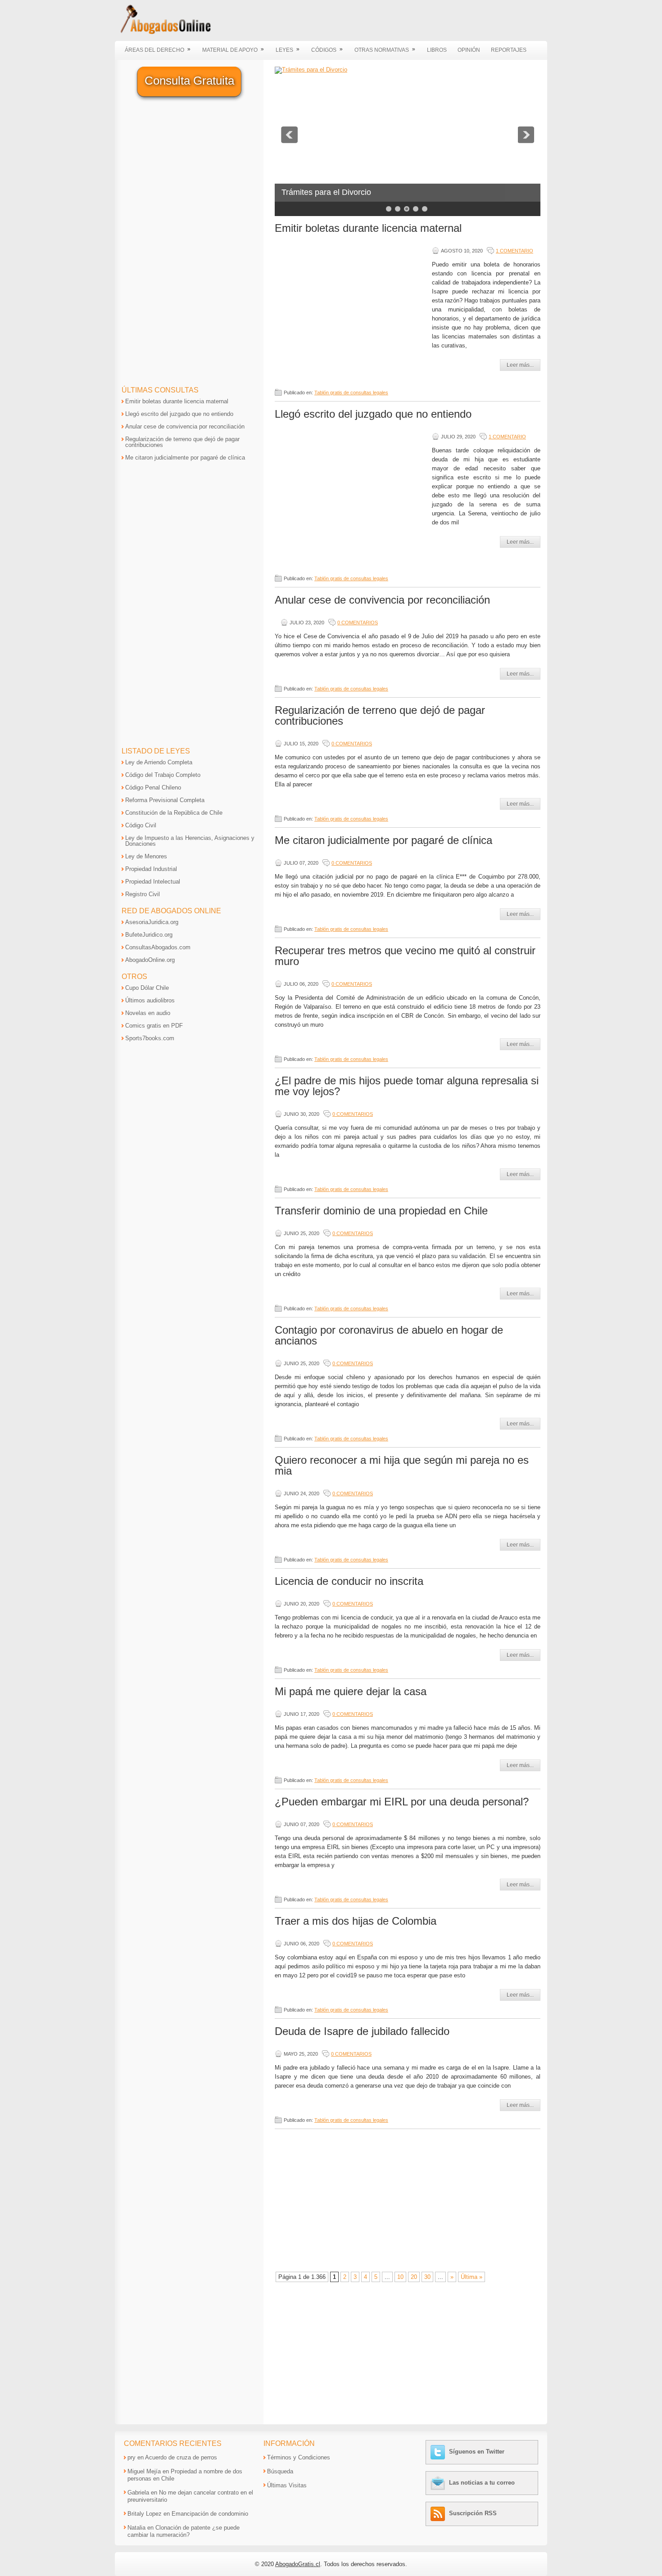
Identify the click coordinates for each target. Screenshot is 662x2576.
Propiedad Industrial (151, 869)
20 (414, 2277)
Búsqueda (280, 2471)
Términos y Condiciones (299, 2457)
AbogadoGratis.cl (298, 2564)
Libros (437, 50)
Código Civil (141, 825)
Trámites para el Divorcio (326, 192)
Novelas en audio (148, 1013)
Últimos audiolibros (150, 1000)
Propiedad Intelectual (153, 882)
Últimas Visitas (287, 2485)
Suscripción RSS (473, 2513)
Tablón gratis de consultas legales (351, 392)
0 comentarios (358, 623)
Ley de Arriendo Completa (159, 762)
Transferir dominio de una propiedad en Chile (381, 1211)
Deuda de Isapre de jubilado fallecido (362, 2031)
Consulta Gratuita (189, 81)
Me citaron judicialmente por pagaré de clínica (383, 840)
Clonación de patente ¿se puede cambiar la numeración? (184, 2531)
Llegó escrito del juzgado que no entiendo (373, 414)
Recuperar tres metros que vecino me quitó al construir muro (405, 956)
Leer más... (520, 365)
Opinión (469, 50)
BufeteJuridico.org (149, 935)
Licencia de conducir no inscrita (349, 1581)
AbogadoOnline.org (150, 960)
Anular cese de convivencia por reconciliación (382, 600)
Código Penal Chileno (153, 787)
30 (427, 2277)
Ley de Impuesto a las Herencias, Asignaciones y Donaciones (190, 841)
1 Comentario (515, 251)
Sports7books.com (150, 1038)
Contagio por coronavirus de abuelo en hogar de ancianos (389, 1335)
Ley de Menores (146, 856)
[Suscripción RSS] (439, 2513)
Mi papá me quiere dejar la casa (351, 1691)
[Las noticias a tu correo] (439, 2483)
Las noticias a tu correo (482, 2483)
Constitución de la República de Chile (174, 813)
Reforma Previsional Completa (165, 800)
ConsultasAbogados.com (158, 947)
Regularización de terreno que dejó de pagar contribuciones (380, 715)
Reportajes (509, 50)
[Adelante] (526, 135)
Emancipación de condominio (210, 2514)
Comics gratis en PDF (154, 1026)
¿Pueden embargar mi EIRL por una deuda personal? (402, 1802)
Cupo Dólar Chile (147, 988)
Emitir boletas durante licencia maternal (368, 228)
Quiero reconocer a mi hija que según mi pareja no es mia (402, 1465)
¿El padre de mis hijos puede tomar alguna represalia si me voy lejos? (407, 1086)
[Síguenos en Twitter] (439, 2452)
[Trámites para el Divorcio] (311, 70)
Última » (472, 2277)
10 (400, 2277)
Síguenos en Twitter (477, 2452)
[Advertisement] (351, 311)
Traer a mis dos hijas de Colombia (356, 1921)
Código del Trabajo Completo (163, 775)
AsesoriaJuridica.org (152, 922)
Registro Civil (143, 894)
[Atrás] (289, 135)
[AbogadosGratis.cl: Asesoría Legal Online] (163, 33)
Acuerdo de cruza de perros (181, 2457)
